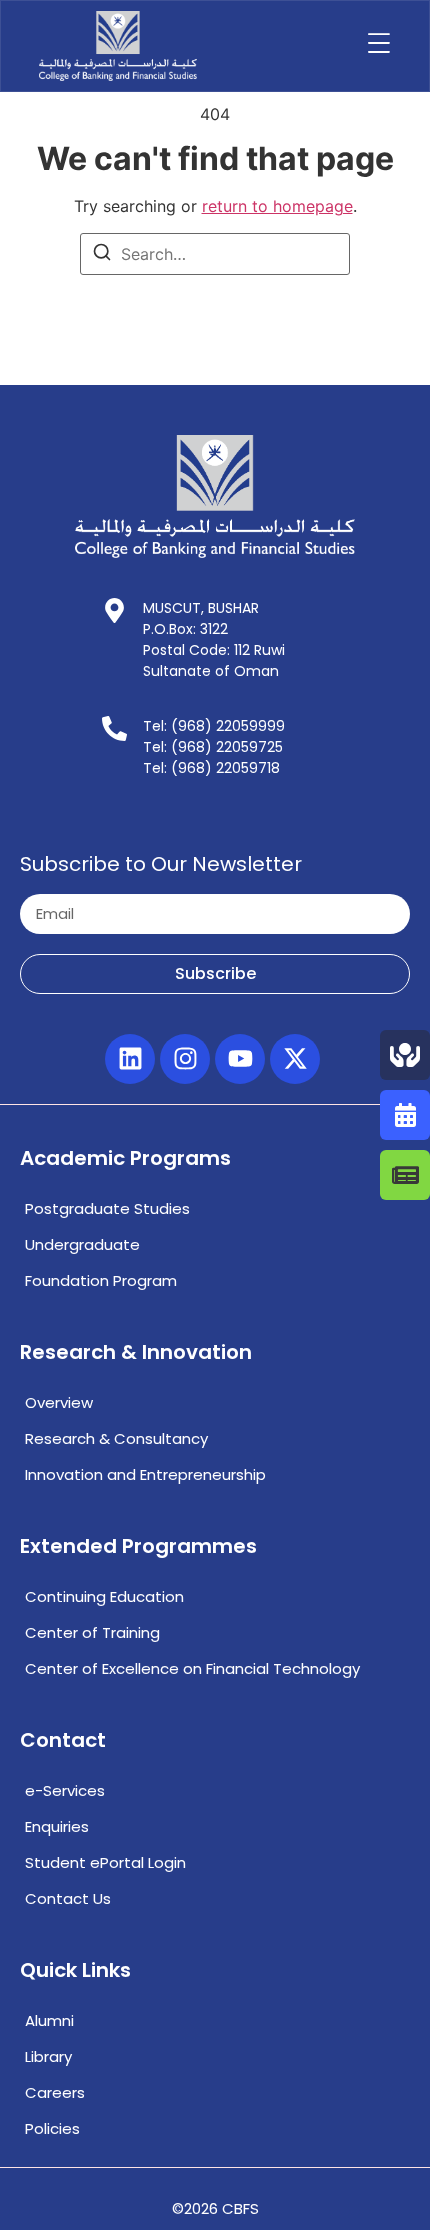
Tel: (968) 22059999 (214, 726)
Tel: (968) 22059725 (213, 747)
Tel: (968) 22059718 (211, 768)
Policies (52, 2128)
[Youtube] (240, 1059)
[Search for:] (215, 254)
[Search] (102, 255)
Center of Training (92, 1632)
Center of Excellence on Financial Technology (192, 1668)
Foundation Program (101, 1280)
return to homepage (277, 206)
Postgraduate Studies (107, 1208)
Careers (55, 2092)
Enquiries (57, 1826)
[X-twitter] (295, 1059)
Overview (59, 1402)
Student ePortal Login (105, 1862)
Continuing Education (104, 1596)
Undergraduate (82, 1244)
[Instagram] (185, 1059)
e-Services (65, 1790)
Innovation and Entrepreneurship (145, 1474)
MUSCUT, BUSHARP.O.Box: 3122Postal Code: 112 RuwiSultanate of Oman (214, 639)
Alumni (49, 2020)
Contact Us (68, 1898)
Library (48, 2056)
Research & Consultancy (116, 1438)
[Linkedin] (130, 1059)
